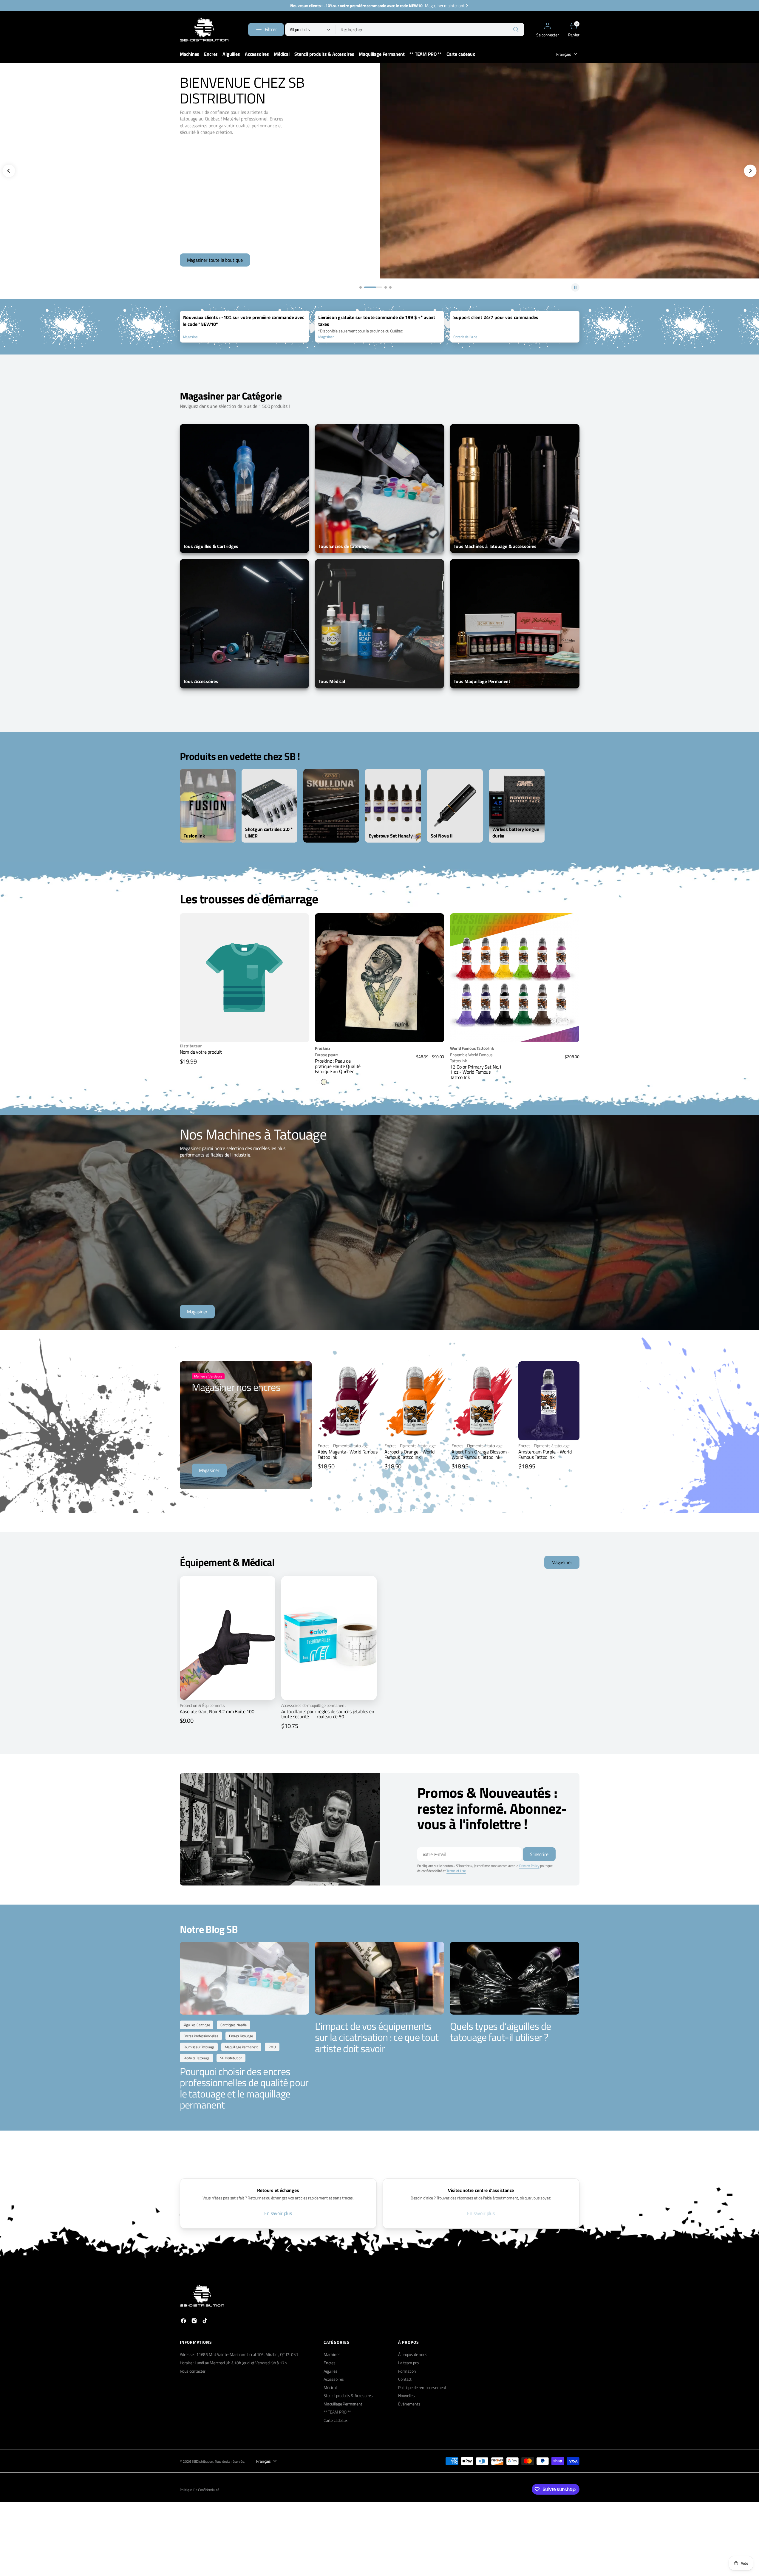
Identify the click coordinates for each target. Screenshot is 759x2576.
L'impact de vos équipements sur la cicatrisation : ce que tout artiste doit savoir (377, 2037)
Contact (405, 2379)
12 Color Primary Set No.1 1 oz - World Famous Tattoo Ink (476, 1072)
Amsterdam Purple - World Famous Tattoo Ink (545, 1454)
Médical (330, 2387)
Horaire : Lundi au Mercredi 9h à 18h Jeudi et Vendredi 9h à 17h (233, 2363)
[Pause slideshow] (575, 287)
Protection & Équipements (202, 1705)
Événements (409, 2404)
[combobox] (430, 30)
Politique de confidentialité (200, 2490)
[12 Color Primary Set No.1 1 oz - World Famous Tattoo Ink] (515, 1062)
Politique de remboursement (422, 2387)
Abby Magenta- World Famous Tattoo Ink (348, 1454)
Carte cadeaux (336, 2420)
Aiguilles (331, 2371)
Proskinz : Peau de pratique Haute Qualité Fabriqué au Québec (338, 1066)
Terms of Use (456, 1871)
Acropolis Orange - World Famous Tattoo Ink (409, 1454)
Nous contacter (193, 2371)
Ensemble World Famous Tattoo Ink (471, 1058)
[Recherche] (516, 30)
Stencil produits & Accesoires (348, 2395)
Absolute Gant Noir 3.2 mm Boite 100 (217, 1711)
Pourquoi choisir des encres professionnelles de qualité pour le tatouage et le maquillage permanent (244, 2088)
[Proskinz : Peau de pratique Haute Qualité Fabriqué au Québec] (379, 1065)
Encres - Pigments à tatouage (343, 1446)
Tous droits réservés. (230, 2462)
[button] (547, 30)
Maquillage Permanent (343, 2404)
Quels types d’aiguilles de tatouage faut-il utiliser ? (500, 2031)
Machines (332, 2354)
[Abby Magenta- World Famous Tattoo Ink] (348, 1457)
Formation (407, 2371)
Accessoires (334, 2379)
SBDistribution (202, 2462)
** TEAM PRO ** (337, 2412)
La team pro (408, 2363)
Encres (330, 2363)
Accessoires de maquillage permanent (314, 1705)
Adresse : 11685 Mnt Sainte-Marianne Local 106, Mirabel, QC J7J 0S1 (239, 2354)
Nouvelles (406, 2395)
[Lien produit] (379, 978)
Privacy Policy (529, 1866)
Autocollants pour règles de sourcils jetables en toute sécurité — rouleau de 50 (328, 1714)
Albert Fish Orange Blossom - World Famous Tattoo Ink (481, 1454)
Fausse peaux (326, 1055)
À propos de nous (413, 2354)
